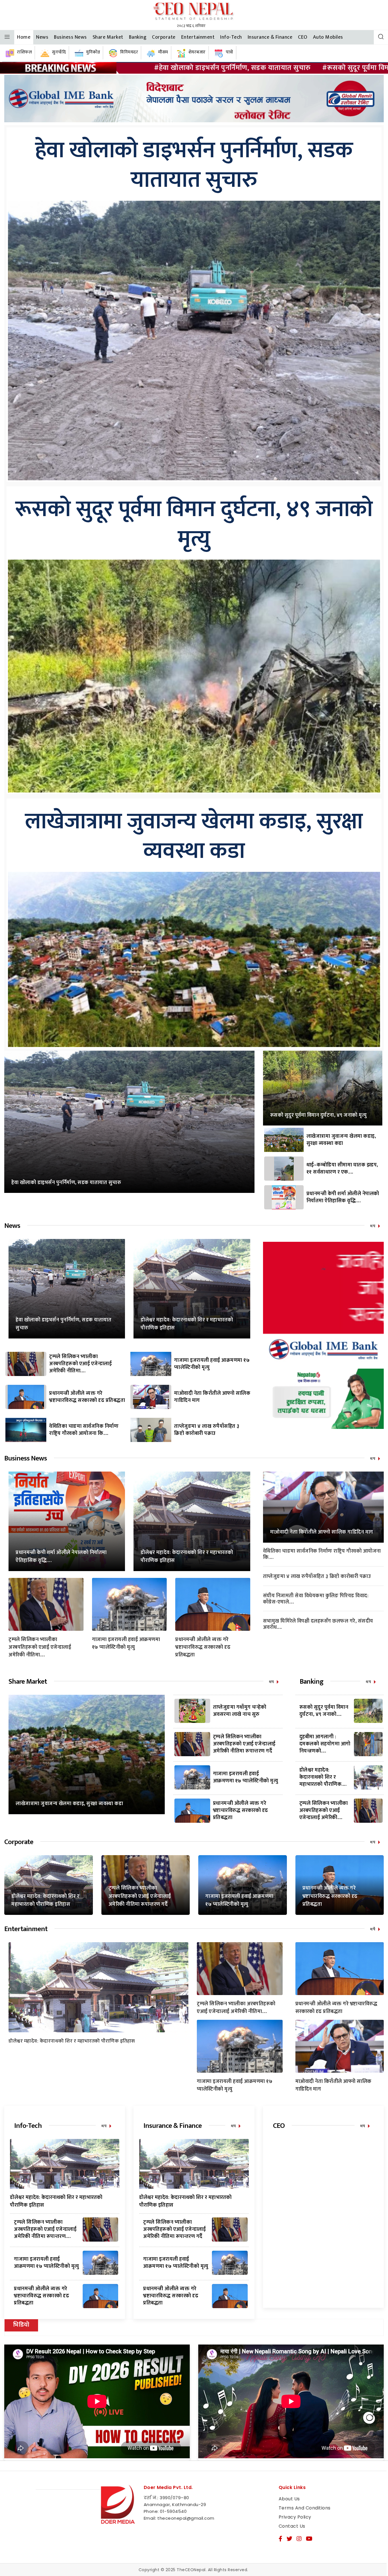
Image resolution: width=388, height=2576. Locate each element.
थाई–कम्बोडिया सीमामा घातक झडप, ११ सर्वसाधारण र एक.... (342, 1169)
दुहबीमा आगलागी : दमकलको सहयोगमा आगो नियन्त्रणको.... (325, 1744)
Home (24, 37)
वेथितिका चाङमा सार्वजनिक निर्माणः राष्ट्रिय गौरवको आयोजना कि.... (84, 1430)
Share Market (108, 37)
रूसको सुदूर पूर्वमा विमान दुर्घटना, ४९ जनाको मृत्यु (194, 524)
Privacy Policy (295, 2517)
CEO (303, 37)
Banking (138, 37)
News (42, 37)
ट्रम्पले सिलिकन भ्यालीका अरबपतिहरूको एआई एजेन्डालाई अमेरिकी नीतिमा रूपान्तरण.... (45, 2229)
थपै (373, 1929)
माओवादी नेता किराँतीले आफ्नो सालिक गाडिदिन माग (212, 1397)
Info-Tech (231, 37)
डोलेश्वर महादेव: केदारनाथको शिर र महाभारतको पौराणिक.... (323, 1777)
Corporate (164, 37)
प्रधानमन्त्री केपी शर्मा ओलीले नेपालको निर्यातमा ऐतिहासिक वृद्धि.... (343, 1197)
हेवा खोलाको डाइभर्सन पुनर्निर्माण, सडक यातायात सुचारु (194, 165)
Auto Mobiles (328, 37)
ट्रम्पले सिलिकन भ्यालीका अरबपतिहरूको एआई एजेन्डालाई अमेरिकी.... (324, 1811)
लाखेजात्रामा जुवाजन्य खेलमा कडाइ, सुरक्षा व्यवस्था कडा (194, 837)
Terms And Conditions (305, 2508)
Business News (70, 37)
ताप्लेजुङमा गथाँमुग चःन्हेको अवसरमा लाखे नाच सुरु (240, 1711)
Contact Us (292, 2526)
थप (373, 1226)
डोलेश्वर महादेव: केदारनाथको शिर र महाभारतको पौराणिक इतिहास (187, 1324)
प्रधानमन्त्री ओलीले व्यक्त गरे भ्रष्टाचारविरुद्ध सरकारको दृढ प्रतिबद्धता (87, 1397)
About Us (289, 2499)
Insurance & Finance (270, 37)
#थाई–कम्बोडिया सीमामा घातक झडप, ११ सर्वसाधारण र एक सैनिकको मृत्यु (240, 68)
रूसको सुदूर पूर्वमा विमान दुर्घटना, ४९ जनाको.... (324, 1711)
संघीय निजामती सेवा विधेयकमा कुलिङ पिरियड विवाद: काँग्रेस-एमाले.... (316, 1599)
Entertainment (198, 37)
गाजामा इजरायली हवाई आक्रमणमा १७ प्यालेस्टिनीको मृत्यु (212, 1364)
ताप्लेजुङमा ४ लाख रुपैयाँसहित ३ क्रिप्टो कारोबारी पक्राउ (207, 1430)
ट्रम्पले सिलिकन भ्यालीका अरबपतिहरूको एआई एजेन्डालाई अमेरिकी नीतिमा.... (80, 1364)
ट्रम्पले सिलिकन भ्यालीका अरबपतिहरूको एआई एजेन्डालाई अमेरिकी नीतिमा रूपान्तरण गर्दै (244, 1744)
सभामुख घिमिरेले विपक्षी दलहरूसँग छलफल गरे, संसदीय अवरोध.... (318, 1624)
